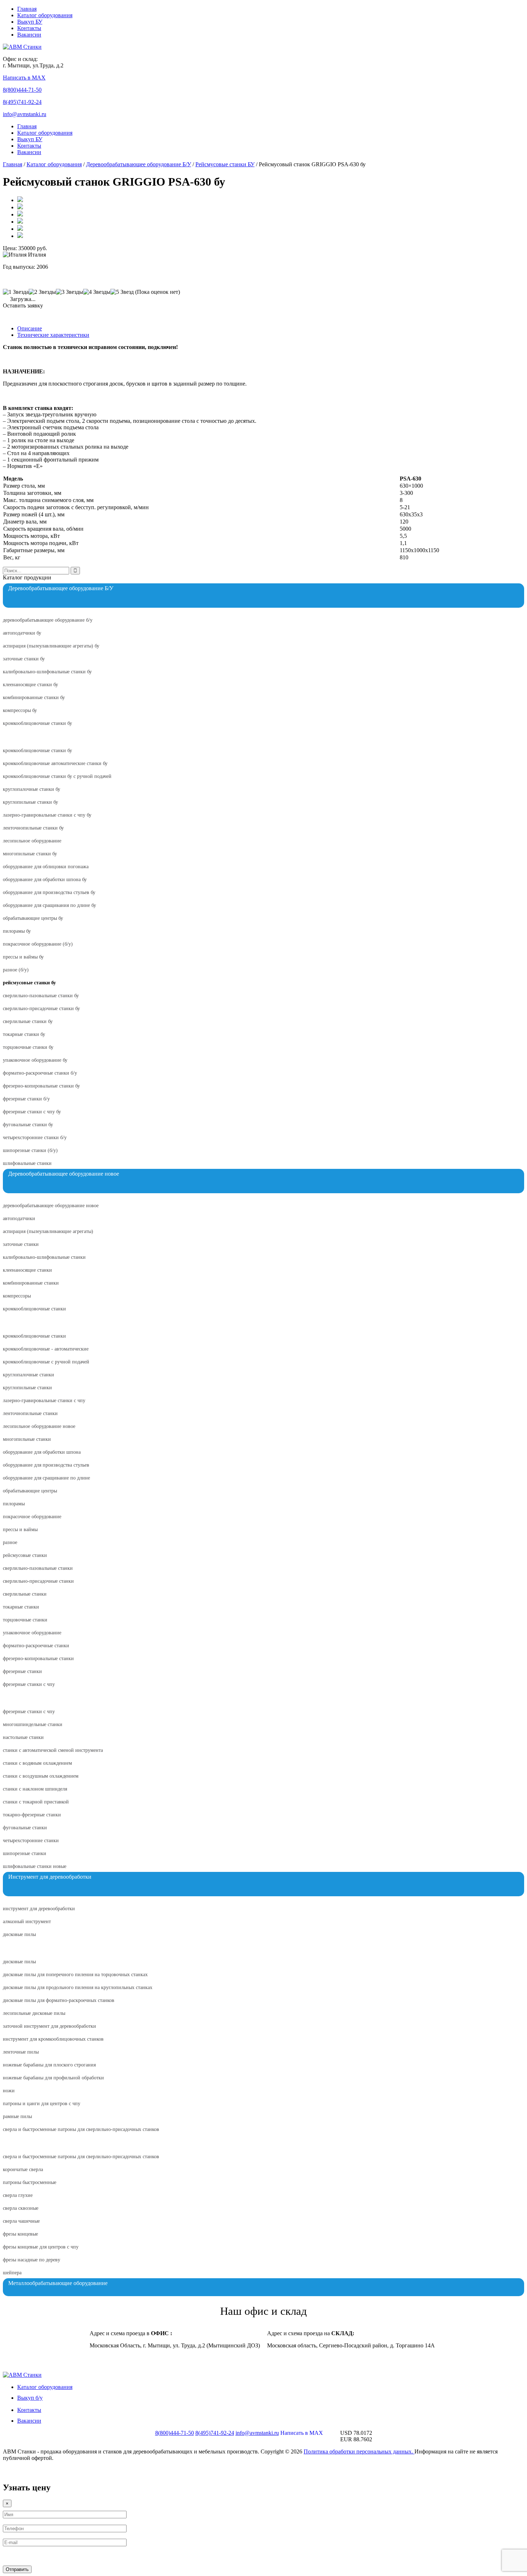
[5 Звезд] (122, 292)
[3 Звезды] (70, 292)
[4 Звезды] (97, 292)
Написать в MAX (24, 78)
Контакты (29, 28)
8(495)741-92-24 (22, 102)
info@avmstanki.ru (25, 114)
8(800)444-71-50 (22, 90)
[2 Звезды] (42, 292)
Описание (30, 328)
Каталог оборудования (45, 15)
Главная (27, 9)
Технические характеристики (53, 335)
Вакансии (29, 35)
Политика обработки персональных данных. (359, 2451)
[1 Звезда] (16, 292)
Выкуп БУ (30, 22)
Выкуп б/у (30, 2398)
